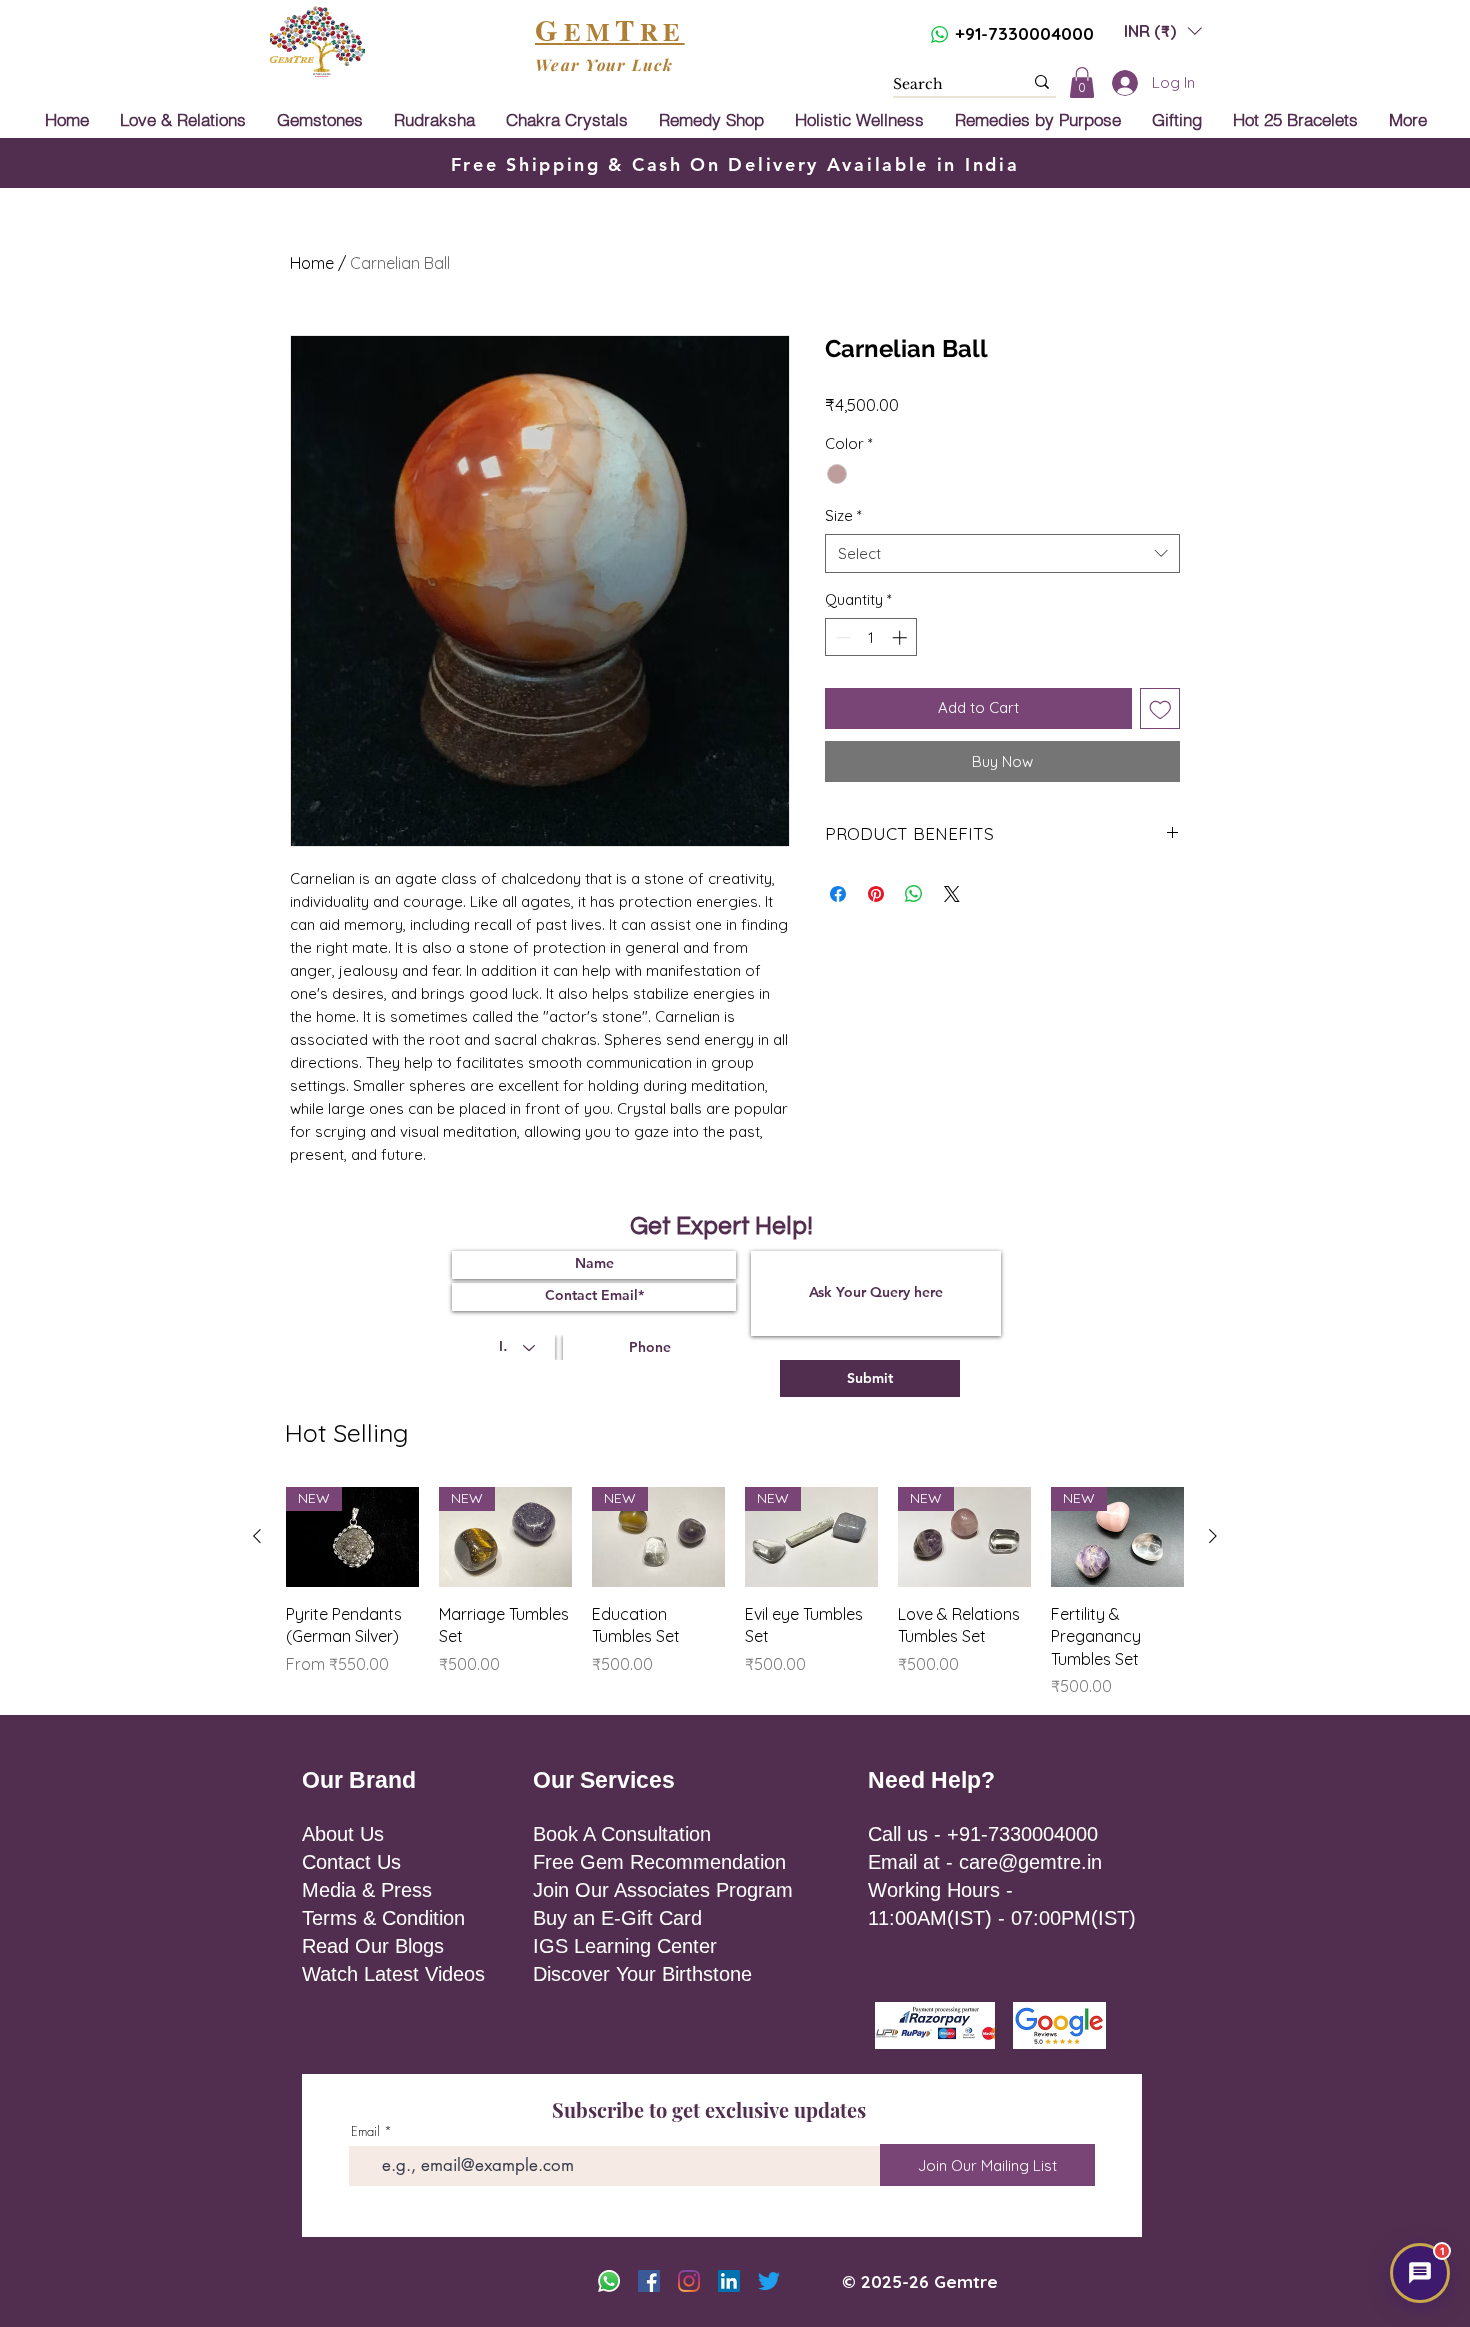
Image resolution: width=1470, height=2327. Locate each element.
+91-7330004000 (1024, 33)
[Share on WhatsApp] (914, 894)
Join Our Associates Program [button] (663, 1890)
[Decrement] (841, 637)
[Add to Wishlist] (1160, 708)
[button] (1163, 30)
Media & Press (367, 1890)
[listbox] (1163, 30)
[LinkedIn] (729, 2281)
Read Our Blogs (373, 1946)
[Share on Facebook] (838, 894)
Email (365, 2131)
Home (312, 263)
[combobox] (1002, 553)
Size (843, 515)
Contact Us (351, 1862)
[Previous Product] (257, 1536)
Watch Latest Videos (393, 1974)
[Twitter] (769, 2281)
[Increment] (901, 637)
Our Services (604, 1780)
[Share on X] (952, 894)
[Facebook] (649, 2281)
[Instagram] (689, 2281)
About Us (343, 1834)
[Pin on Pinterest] (876, 894)
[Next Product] (1213, 1536)
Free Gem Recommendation (659, 1862)
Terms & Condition (383, 1918)
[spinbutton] (871, 637)
